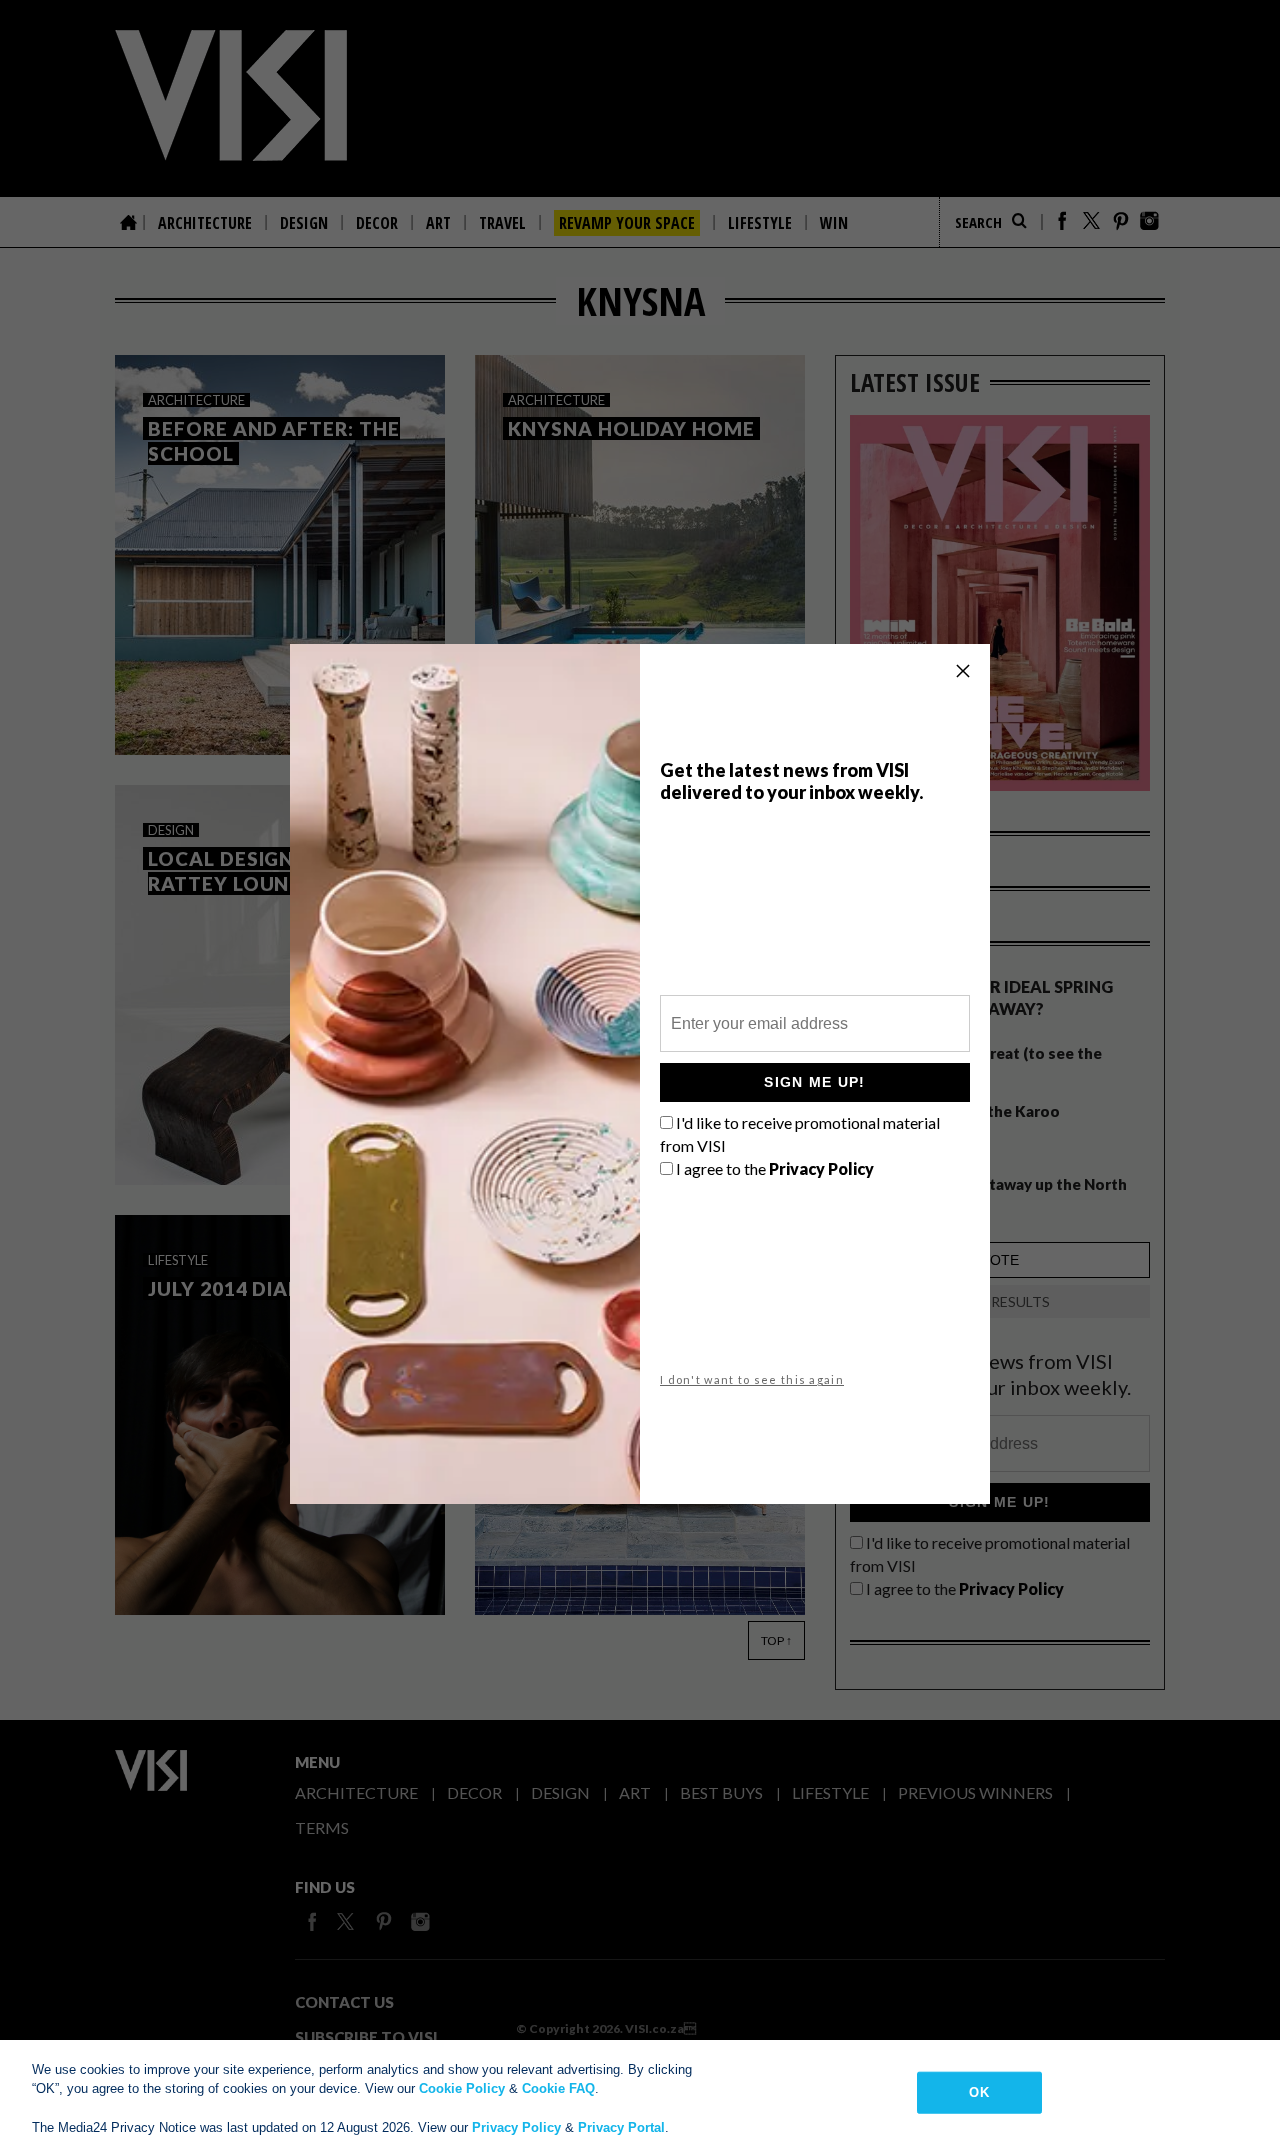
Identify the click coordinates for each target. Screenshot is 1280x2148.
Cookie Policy (462, 2088)
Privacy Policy (516, 2127)
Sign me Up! (814, 1082)
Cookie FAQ (558, 2088)
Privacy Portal (621, 2127)
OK (978, 2092)
